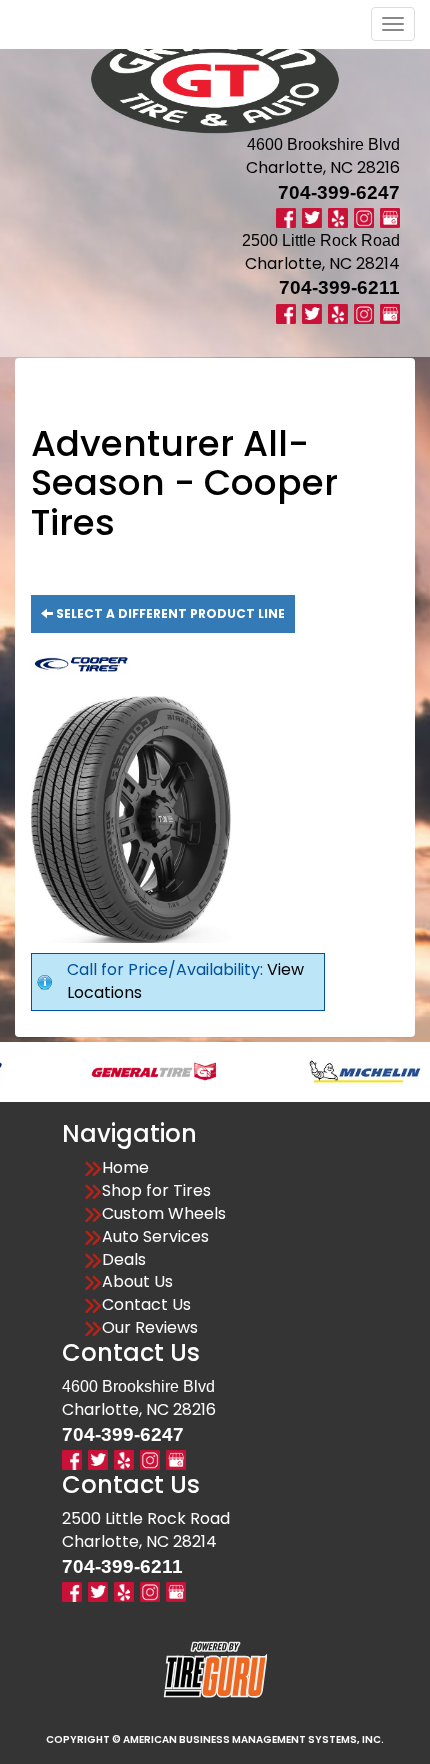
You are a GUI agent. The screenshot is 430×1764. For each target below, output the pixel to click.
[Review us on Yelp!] (338, 217)
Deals (124, 1260)
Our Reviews (150, 1328)
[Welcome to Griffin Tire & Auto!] (215, 79)
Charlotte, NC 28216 (323, 167)
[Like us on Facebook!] (286, 217)
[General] (132, 1070)
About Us (137, 1282)
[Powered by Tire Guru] (215, 1669)
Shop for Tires (156, 1191)
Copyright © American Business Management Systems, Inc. (215, 1739)
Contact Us (146, 1305)
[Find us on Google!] (390, 217)
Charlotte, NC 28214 (322, 263)
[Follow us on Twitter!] (312, 217)
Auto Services (155, 1237)
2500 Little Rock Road (146, 1518)
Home (125, 1168)
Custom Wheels (164, 1214)
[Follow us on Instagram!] (364, 217)
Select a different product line (169, 613)
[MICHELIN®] (343, 1070)
